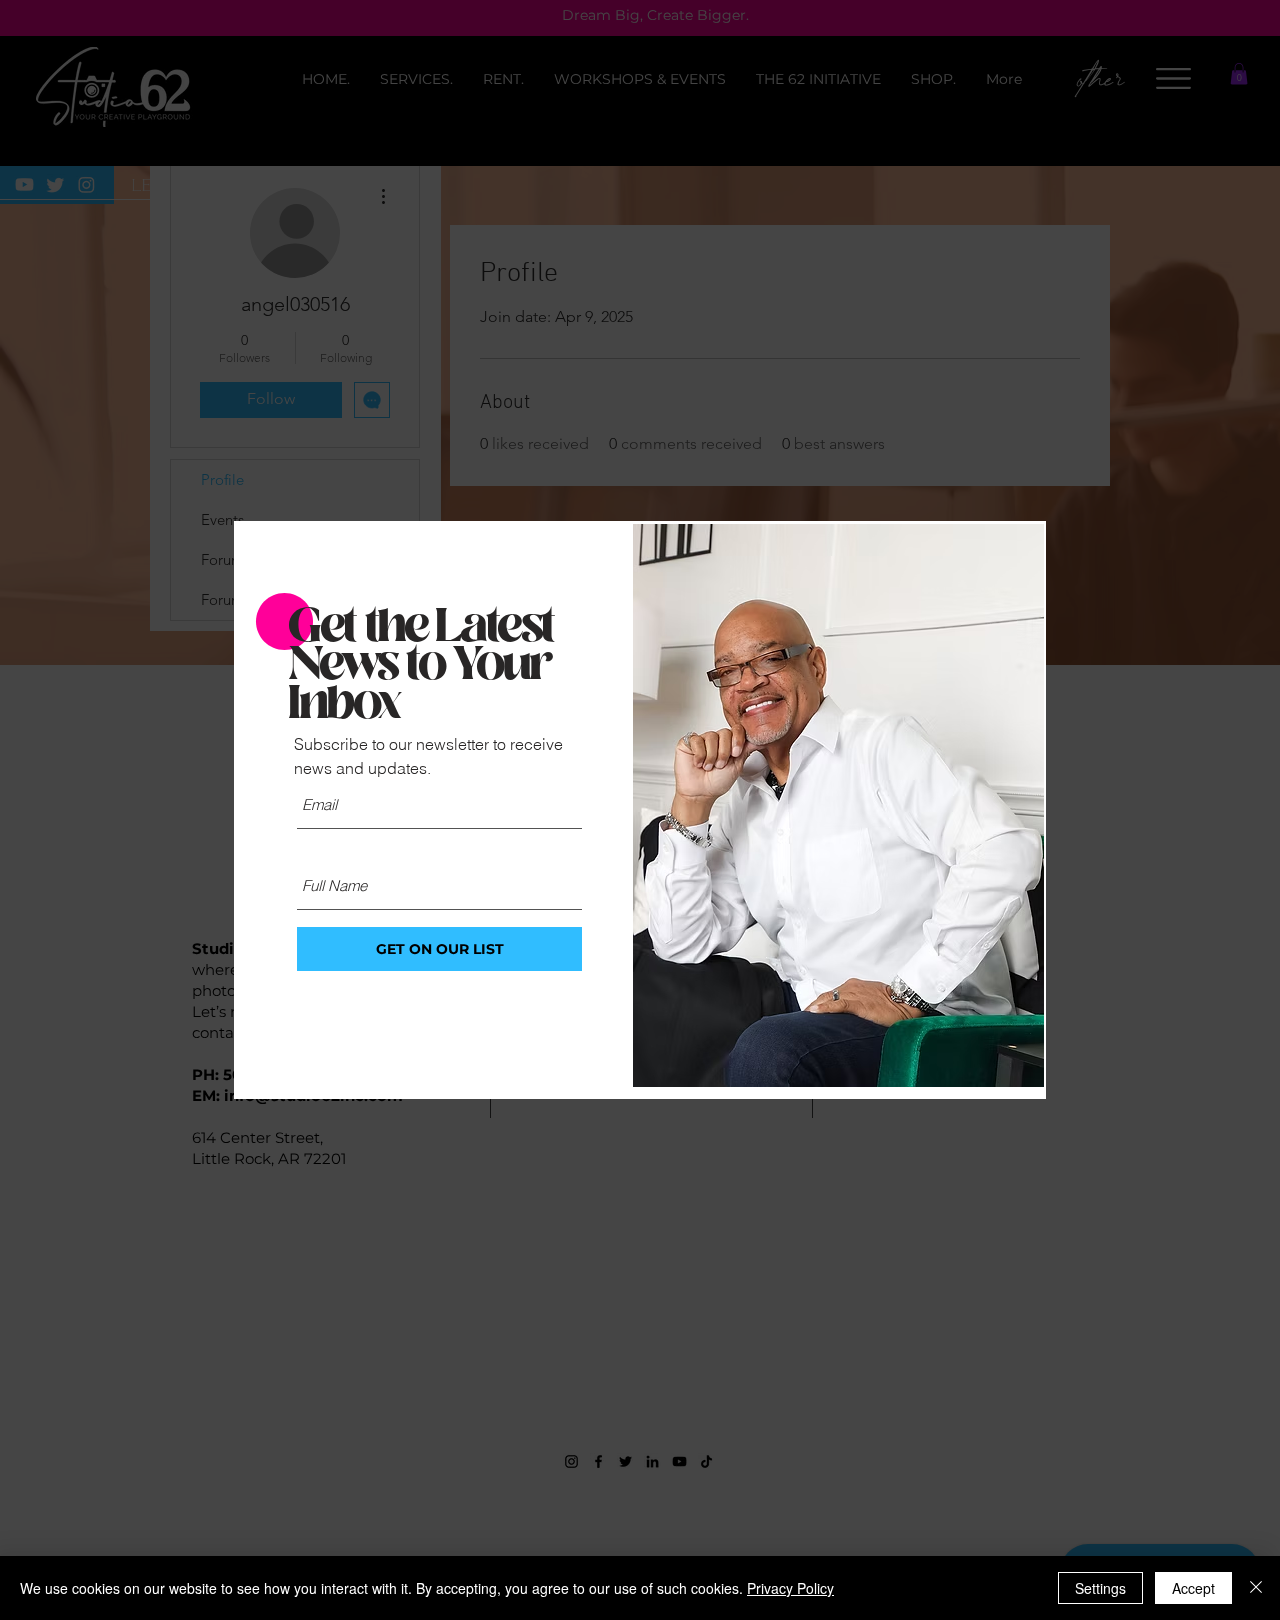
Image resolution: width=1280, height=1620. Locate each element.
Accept (1193, 1588)
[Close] (1256, 1588)
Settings (1100, 1588)
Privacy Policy (790, 1588)
